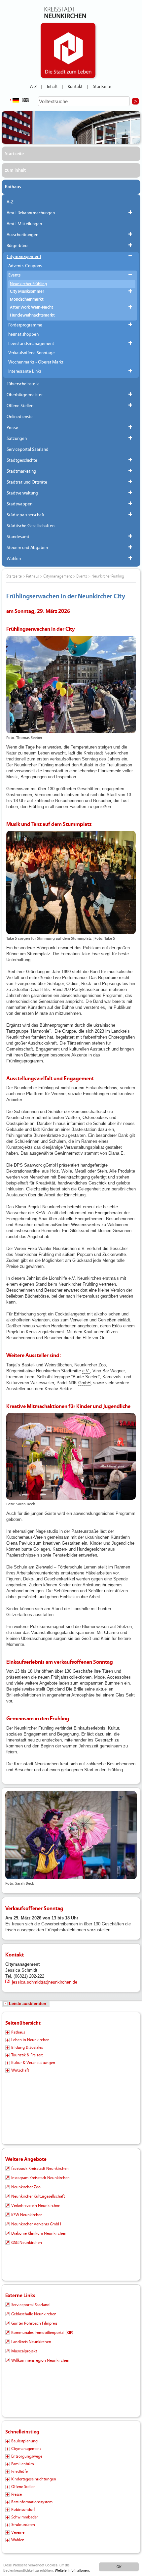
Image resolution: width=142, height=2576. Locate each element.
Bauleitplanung (24, 2441)
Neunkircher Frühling (28, 284)
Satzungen (17, 439)
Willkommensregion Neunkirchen (40, 2360)
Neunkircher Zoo (26, 2187)
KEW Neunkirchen (27, 2215)
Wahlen (14, 559)
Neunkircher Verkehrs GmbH (36, 2224)
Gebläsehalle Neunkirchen (34, 2314)
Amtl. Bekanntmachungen (31, 213)
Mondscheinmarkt (27, 300)
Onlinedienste (20, 417)
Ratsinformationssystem (32, 2502)
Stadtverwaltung (22, 493)
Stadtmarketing (21, 471)
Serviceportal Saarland (28, 450)
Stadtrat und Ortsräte (27, 482)
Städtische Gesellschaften (31, 526)
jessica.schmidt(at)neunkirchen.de (45, 1982)
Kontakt (75, 87)
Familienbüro (23, 2464)
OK (119, 2567)
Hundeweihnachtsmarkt (32, 315)
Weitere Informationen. (72, 2570)
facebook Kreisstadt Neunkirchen (40, 2168)
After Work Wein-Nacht (32, 307)
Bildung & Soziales (27, 2047)
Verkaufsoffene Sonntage (32, 353)
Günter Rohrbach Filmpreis (34, 2323)
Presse (12, 428)
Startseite (102, 87)
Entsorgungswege (27, 2456)
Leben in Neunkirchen (30, 2040)
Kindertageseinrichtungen (34, 2479)
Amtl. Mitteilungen (24, 224)
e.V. (82, 1248)
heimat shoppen (23, 334)
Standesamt (18, 537)
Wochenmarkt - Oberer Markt (36, 362)
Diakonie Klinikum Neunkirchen (39, 2233)
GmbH (84, 1383)
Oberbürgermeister (25, 395)
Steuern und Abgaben (27, 548)
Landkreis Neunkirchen (31, 2342)
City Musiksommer (27, 292)
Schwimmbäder (25, 2517)
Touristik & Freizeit (27, 2055)
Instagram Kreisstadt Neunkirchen (40, 2178)
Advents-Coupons (25, 266)
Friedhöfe (19, 2471)
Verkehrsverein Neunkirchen (36, 2206)
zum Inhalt (15, 170)
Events (14, 275)
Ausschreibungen (22, 235)
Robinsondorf (23, 2510)
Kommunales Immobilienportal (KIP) (42, 2333)
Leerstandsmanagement (31, 344)
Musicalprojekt (24, 2351)
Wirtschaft (20, 2070)
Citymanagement (24, 257)
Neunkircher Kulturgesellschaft (38, 2196)
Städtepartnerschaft (26, 515)
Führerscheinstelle (23, 384)
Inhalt (52, 87)
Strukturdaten (23, 2525)
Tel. (9, 1976)
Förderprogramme (25, 325)
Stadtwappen (19, 504)
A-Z (33, 87)
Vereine (18, 2532)
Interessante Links (25, 371)
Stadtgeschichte (22, 460)
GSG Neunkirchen (27, 2243)
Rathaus (13, 187)
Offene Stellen (20, 406)
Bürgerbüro (17, 246)
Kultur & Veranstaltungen (33, 2063)
